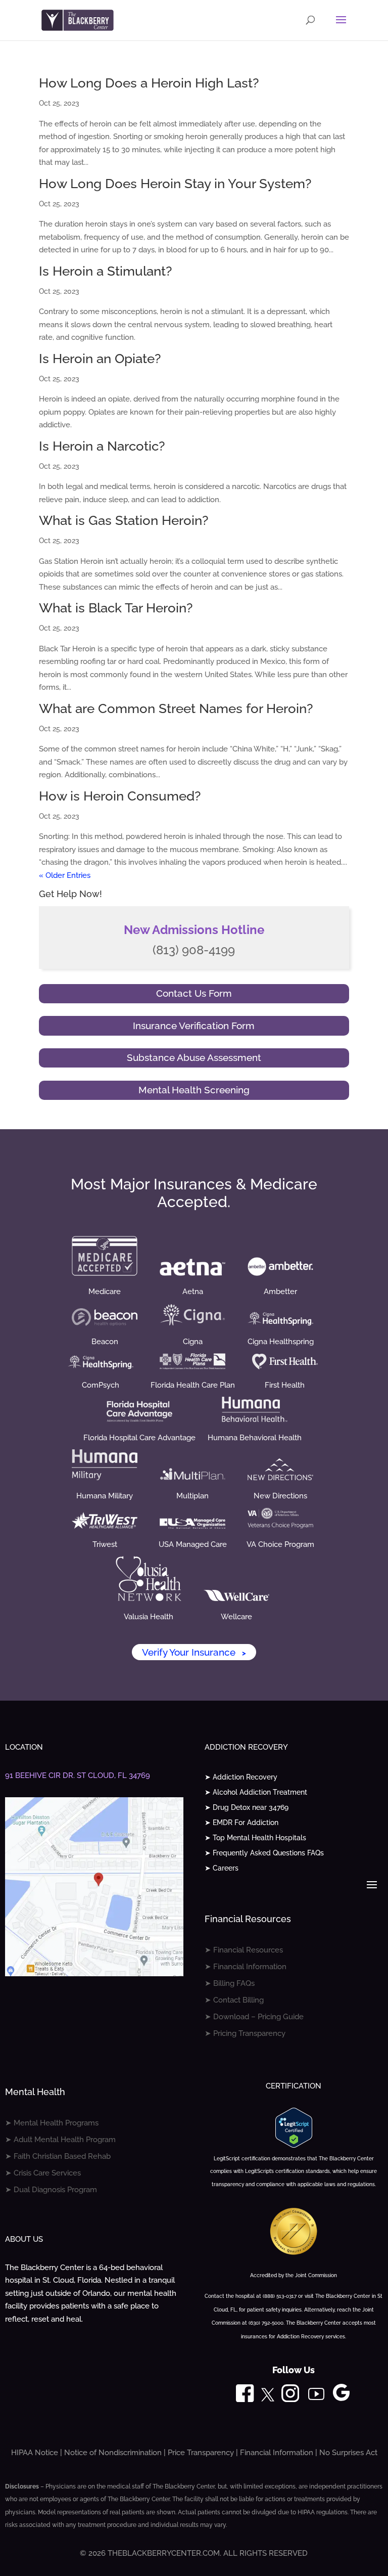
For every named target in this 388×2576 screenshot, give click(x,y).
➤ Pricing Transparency (245, 2033)
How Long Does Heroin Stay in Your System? (175, 184)
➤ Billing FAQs (230, 1983)
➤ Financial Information (246, 1967)
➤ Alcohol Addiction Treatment (256, 1792)
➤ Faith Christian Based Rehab (58, 2156)
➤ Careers (222, 1868)
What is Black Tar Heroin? (116, 608)
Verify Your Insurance (194, 1652)
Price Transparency (201, 2453)
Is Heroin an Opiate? (100, 359)
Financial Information (277, 2453)
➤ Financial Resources (244, 1950)
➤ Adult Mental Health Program (60, 2140)
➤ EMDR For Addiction (241, 1823)
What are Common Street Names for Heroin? (176, 708)
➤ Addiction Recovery (241, 1777)
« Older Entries (65, 875)
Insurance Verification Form (194, 1026)
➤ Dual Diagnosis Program (51, 2190)
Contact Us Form (194, 993)
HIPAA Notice (35, 2453)
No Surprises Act (348, 2453)
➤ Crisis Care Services (43, 2173)
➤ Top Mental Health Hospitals (255, 1838)
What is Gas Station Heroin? (124, 520)
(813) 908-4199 (194, 950)
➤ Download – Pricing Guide (254, 2017)
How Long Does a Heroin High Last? (149, 83)
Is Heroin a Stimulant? (105, 271)
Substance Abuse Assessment (194, 1057)
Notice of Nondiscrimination (113, 2453)
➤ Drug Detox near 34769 (247, 1808)
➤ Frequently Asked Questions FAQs (264, 1853)
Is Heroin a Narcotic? (102, 446)
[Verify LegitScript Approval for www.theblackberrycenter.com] (294, 2145)
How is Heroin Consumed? (120, 796)
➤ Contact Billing (234, 2000)
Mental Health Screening (194, 1090)
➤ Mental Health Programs (52, 2123)
